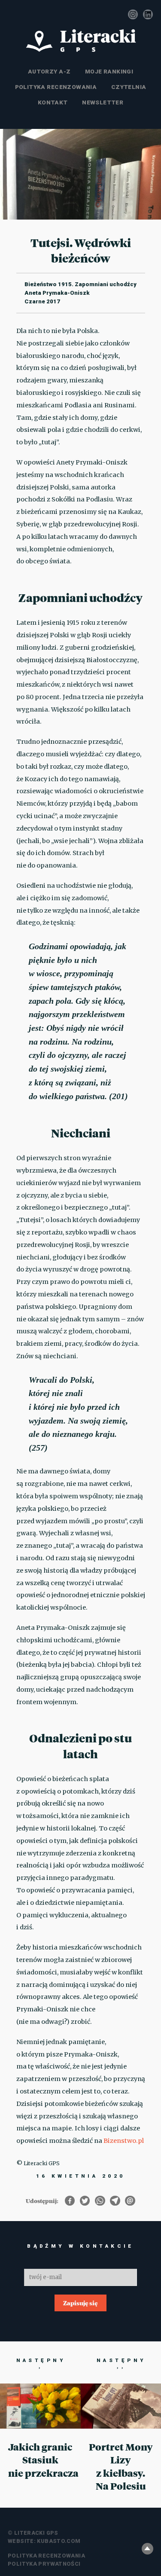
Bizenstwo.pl (124, 2141)
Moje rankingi (109, 71)
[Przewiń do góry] (147, 2549)
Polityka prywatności (44, 2564)
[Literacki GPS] (81, 41)
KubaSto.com (59, 2541)
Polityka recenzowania (56, 87)
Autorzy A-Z (49, 71)
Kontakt (53, 102)
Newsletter (103, 102)
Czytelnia (129, 87)
